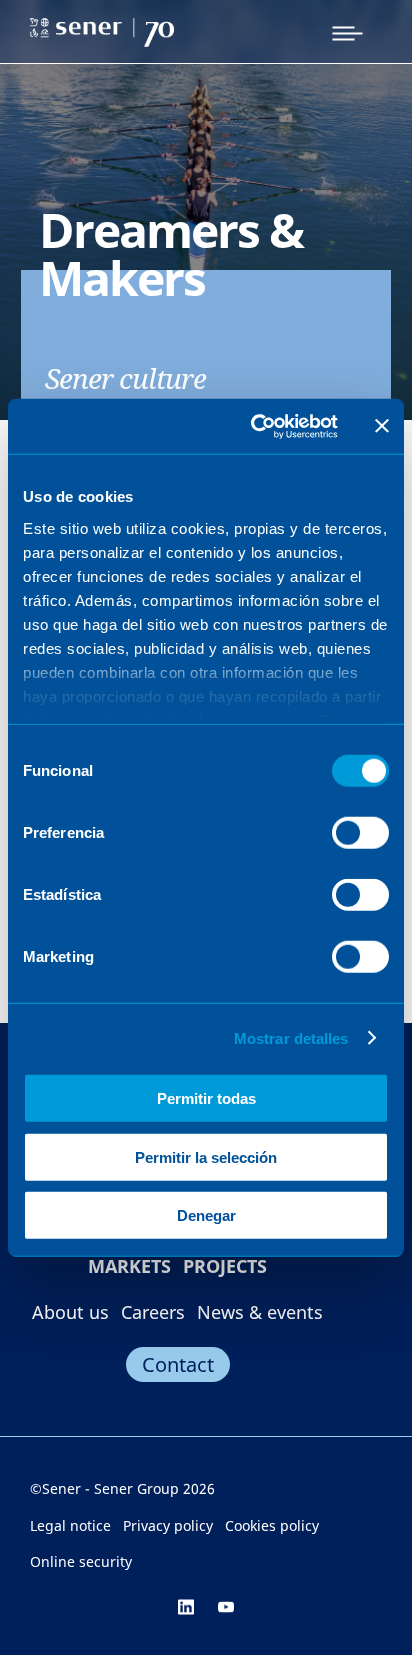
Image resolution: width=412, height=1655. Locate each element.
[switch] (360, 833)
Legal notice (70, 1525)
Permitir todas (206, 1098)
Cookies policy (272, 1525)
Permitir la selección (206, 1156)
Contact (178, 1364)
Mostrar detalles (291, 1037)
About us (70, 1312)
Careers (153, 1312)
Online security (81, 1561)
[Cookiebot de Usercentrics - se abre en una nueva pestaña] (255, 426)
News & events (260, 1312)
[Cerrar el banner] (382, 426)
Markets (129, 1266)
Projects (225, 1266)
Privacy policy (168, 1525)
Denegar (206, 1215)
